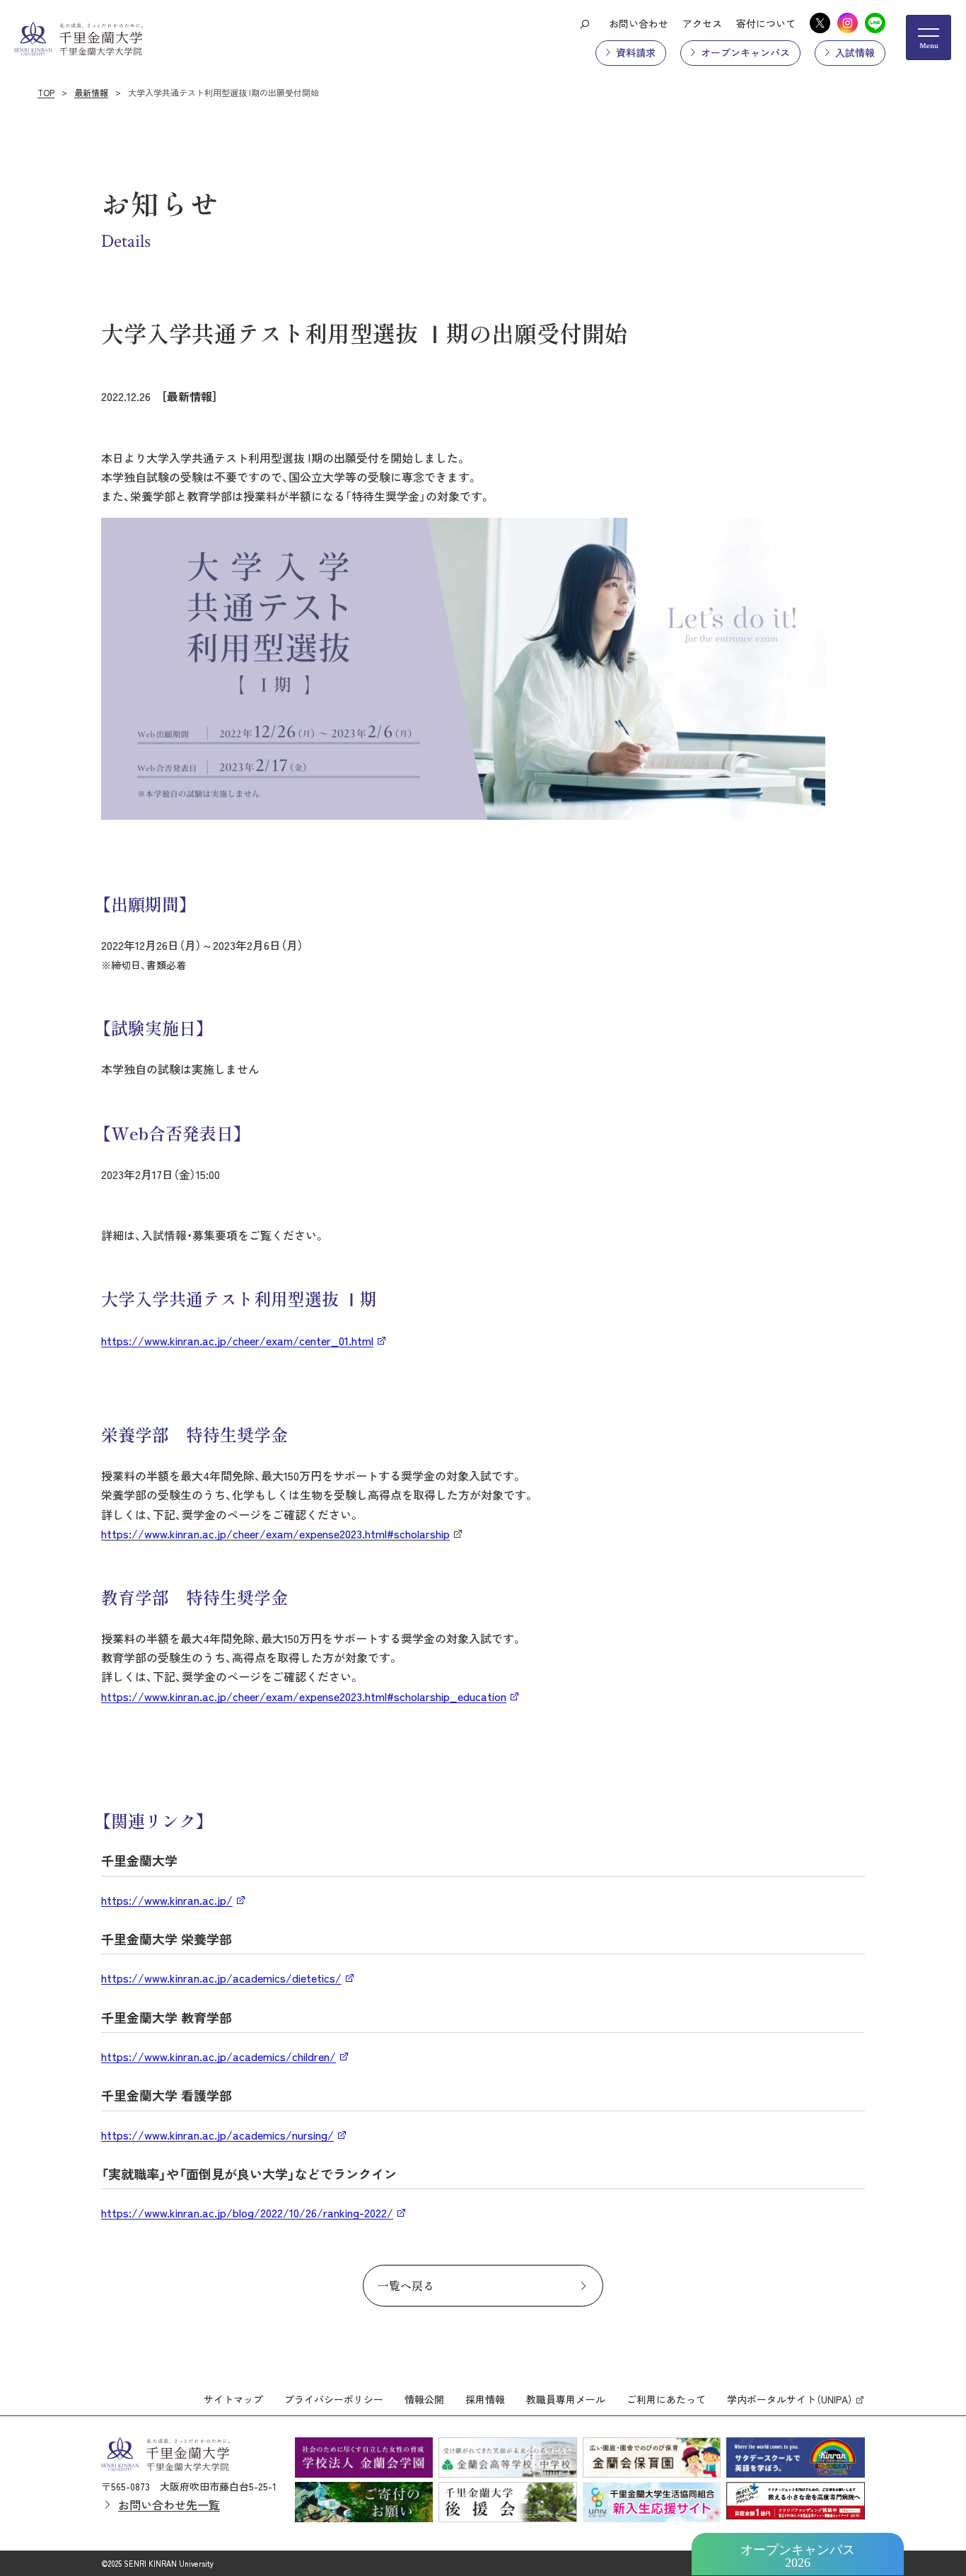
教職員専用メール (566, 2399)
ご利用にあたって (666, 2399)
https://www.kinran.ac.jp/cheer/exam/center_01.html (237, 1340)
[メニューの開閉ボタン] (929, 37)
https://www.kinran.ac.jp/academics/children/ (219, 2056)
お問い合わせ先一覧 (169, 2505)
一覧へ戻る (406, 2285)
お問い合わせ (639, 23)
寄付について (766, 23)
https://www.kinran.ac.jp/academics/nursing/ (217, 2135)
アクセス (702, 23)
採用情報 (485, 2399)
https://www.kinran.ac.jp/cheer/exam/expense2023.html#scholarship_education (304, 1696)
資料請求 (636, 52)
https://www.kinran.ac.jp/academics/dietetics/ (221, 1978)
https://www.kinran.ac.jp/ (167, 1900)
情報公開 (424, 2399)
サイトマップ (233, 2399)
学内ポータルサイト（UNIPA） (790, 2399)
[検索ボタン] (584, 23)
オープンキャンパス (745, 52)
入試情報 (855, 52)
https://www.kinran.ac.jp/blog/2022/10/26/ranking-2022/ (247, 2212)
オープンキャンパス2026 (798, 2556)
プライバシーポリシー (334, 2399)
